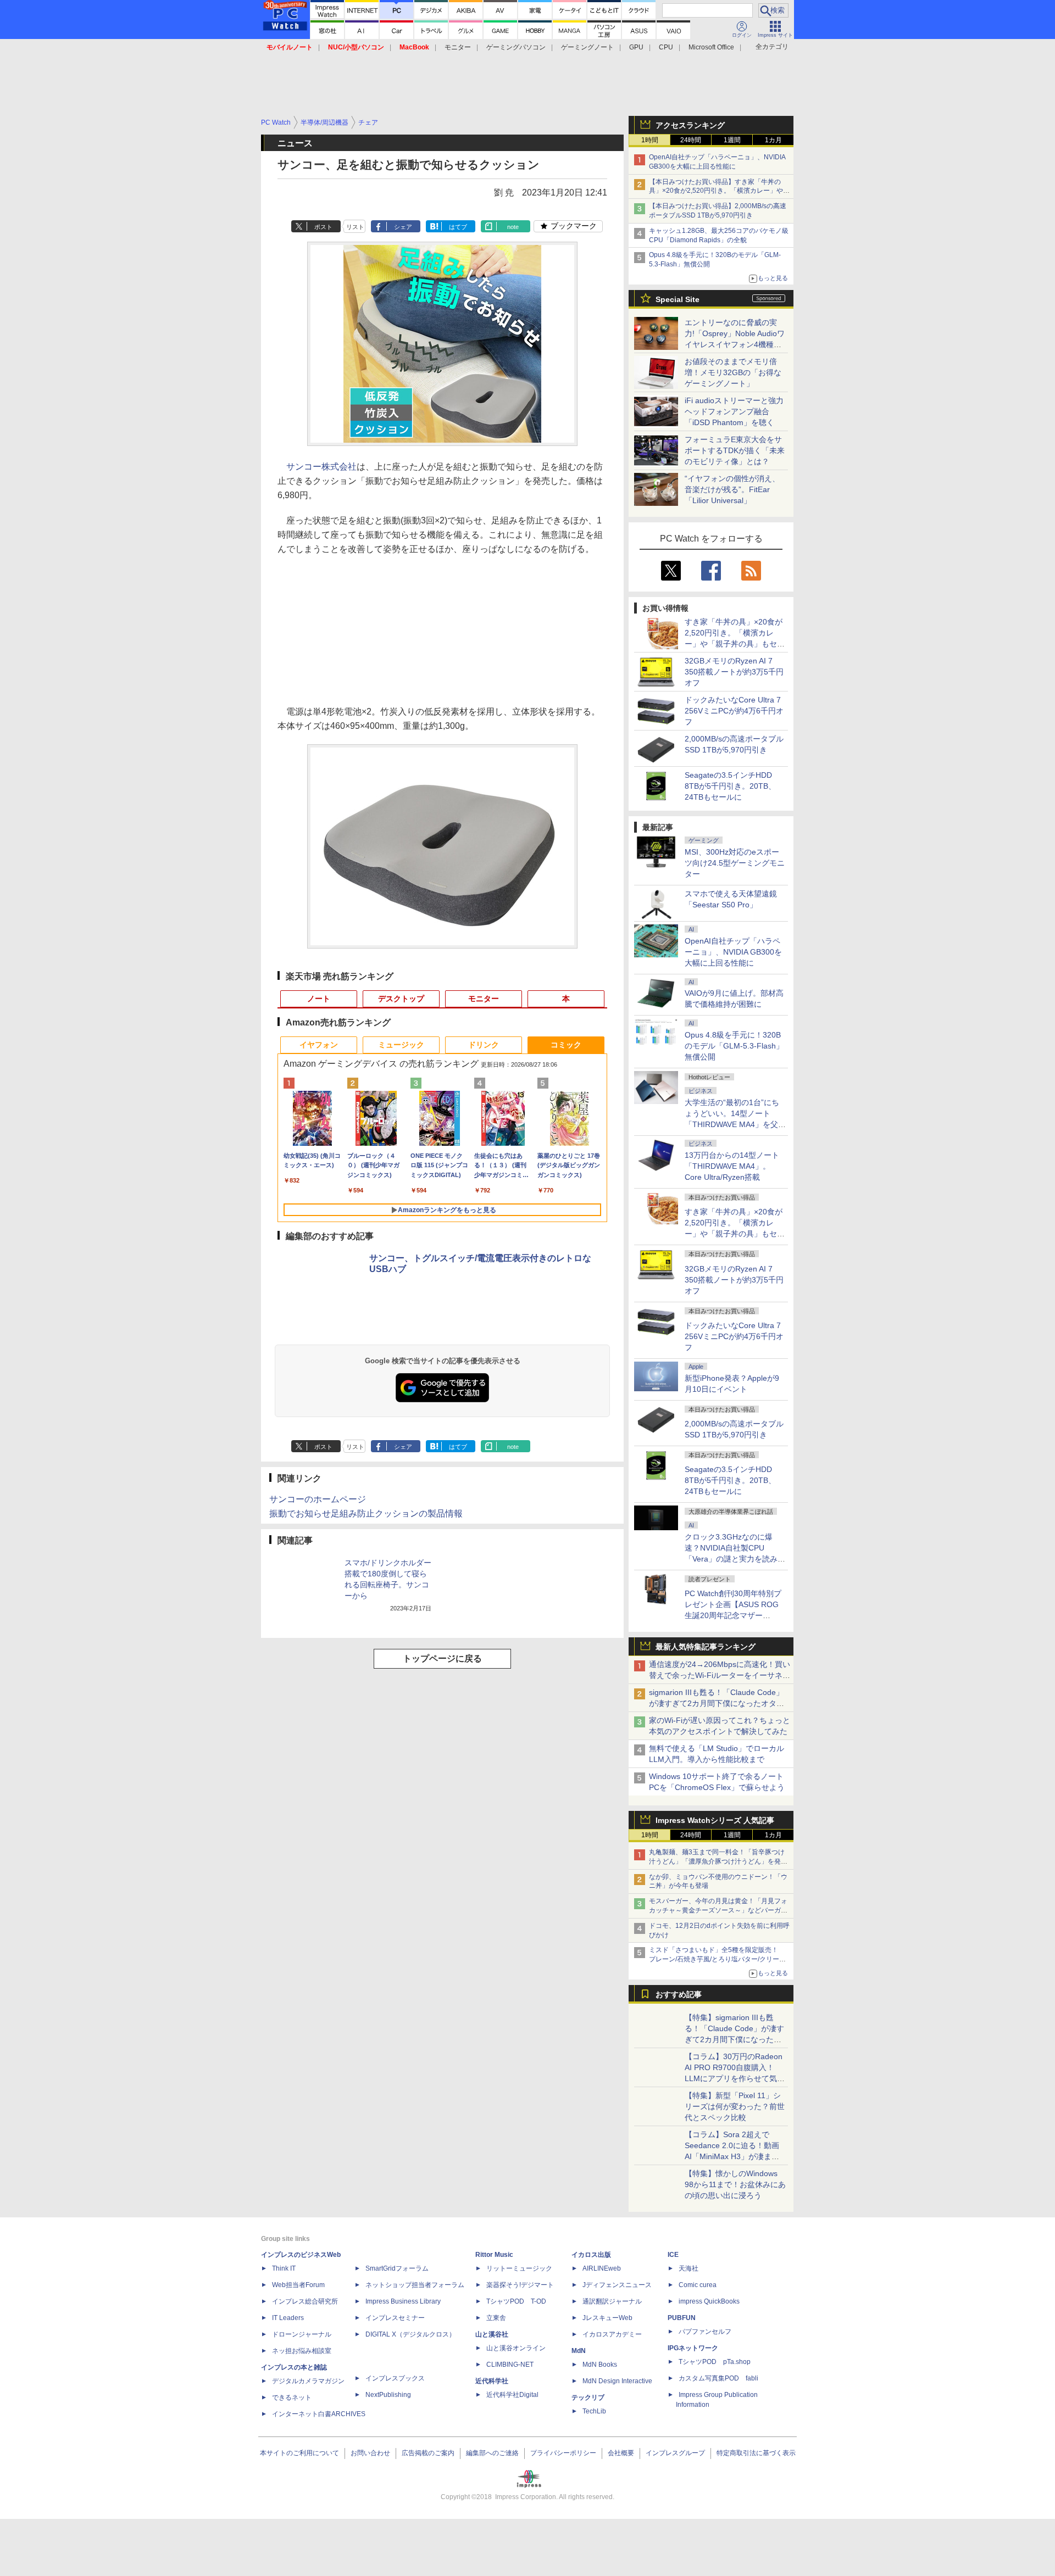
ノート (319, 999)
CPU (666, 47)
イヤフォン (319, 1045)
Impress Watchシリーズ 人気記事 (715, 1820)
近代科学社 (492, 2381)
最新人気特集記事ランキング (706, 1647)
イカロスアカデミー (612, 2334)
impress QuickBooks (709, 2301)
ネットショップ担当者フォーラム (415, 2285)
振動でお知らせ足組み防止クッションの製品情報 (366, 1513)
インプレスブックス (395, 2378)
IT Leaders (288, 2318)
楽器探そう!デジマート (520, 2285)
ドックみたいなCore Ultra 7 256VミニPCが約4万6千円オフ (734, 711)
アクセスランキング (690, 125)
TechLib (594, 2411)
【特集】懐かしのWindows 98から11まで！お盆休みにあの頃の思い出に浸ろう (735, 2184)
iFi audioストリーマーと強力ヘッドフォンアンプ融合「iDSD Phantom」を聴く (734, 411)
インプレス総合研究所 (305, 2301)
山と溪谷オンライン (516, 2348)
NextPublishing (388, 2395)
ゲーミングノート (587, 47)
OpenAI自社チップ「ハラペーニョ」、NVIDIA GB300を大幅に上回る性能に (733, 952)
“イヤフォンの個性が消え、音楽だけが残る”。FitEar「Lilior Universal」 (732, 489)
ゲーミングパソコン (516, 47)
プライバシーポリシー (563, 2453)
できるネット (292, 2397)
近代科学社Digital (512, 2395)
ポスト (323, 227)
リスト (355, 227)
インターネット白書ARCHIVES (319, 2414)
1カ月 (773, 140)
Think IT (284, 2268)
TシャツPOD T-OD (516, 2301)
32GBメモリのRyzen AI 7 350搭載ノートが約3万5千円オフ (734, 672)
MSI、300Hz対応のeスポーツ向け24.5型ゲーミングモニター (735, 863)
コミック (566, 1045)
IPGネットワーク (693, 2348)
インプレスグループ (675, 2453)
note (513, 227)
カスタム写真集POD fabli (718, 2378)
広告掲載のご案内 (428, 2453)
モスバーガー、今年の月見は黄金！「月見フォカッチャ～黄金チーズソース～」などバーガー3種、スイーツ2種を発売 (718, 1910)
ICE (673, 2255)
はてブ (458, 227)
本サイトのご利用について (299, 2453)
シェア (403, 227)
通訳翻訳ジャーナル (612, 2301)
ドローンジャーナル (302, 2334)
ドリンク (484, 1045)
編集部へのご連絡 (492, 2453)
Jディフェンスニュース (617, 2285)
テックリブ (588, 2397)
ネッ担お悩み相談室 (302, 2351)
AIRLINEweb (602, 2268)
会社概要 (621, 2453)
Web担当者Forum (298, 2285)
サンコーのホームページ (318, 1499)
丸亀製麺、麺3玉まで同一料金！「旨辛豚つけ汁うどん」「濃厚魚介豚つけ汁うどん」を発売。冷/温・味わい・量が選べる (717, 1861)
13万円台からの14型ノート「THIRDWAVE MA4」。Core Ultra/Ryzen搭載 (732, 1166)
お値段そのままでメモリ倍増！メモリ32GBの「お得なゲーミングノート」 (733, 372)
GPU (636, 47)
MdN (579, 2351)
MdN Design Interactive (617, 2381)
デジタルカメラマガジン (308, 2381)
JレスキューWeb (607, 2318)
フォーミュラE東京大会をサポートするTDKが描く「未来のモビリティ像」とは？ (735, 450)
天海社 (688, 2268)
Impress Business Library (403, 2301)
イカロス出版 (591, 2255)
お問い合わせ (370, 2453)
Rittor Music (494, 2255)
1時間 (650, 140)
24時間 (691, 140)
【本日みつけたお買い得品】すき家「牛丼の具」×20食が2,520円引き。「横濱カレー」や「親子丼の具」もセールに (716, 191)
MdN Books (600, 2365)
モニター (458, 47)
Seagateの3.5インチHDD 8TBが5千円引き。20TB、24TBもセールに (730, 786)
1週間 (732, 140)
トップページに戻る (442, 1658)
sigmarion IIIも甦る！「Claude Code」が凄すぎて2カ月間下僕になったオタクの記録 (717, 1703)
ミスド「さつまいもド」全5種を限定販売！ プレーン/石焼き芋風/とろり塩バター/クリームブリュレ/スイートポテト (717, 1959)
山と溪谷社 (492, 2334)
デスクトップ (401, 999)
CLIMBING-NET (510, 2365)
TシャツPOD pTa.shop (715, 2362)
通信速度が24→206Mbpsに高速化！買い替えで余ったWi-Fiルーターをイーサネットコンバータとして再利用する (720, 1675)
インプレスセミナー (395, 2318)
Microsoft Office (711, 47)
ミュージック (401, 1045)
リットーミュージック (519, 2268)
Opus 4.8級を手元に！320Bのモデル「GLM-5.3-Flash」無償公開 (734, 1046)
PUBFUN (682, 2318)
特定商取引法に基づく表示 (756, 2453)
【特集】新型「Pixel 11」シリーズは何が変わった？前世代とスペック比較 (735, 2106)
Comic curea (698, 2285)
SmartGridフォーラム (397, 2268)
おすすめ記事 (679, 1994)
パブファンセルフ (705, 2332)
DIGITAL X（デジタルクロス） (410, 2334)
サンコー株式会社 (321, 467)
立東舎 (496, 2318)
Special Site (678, 299)
